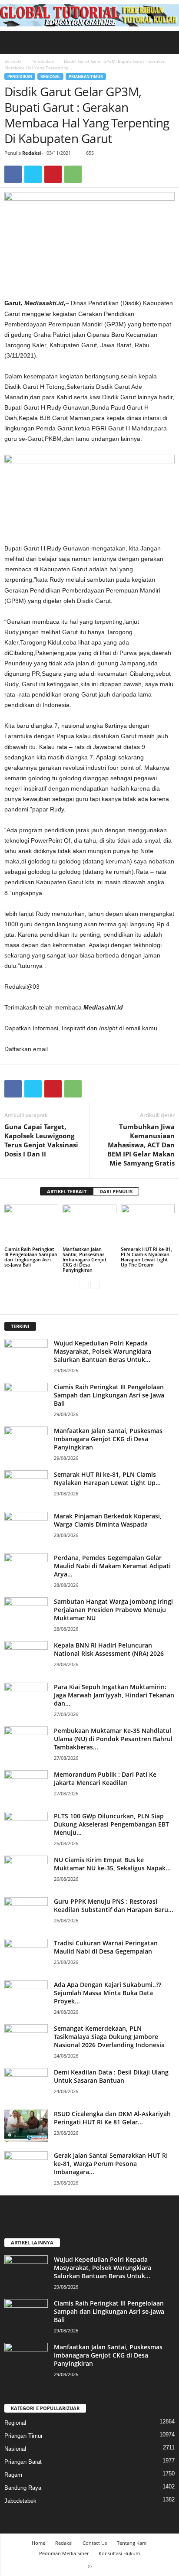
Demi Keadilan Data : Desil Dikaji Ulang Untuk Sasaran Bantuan (111, 2076)
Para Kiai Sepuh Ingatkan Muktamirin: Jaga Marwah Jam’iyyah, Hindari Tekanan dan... (114, 1695)
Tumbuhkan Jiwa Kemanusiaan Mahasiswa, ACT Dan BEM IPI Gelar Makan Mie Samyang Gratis (141, 1145)
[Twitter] (33, 174)
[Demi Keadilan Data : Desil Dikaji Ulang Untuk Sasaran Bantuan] (26, 2084)
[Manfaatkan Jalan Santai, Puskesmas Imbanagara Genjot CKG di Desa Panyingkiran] (89, 1225)
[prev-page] (84, 1285)
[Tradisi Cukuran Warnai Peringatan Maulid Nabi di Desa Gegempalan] (26, 1955)
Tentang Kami (132, 2543)
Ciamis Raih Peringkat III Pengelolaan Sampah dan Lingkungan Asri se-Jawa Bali (31, 1257)
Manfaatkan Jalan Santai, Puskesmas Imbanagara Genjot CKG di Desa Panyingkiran (85, 1259)
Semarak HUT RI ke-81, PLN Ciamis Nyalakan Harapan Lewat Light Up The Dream (146, 1257)
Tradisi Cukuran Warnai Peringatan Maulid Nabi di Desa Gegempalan (106, 1947)
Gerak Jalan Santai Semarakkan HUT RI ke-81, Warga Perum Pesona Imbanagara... (111, 2164)
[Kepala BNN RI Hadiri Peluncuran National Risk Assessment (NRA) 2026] (26, 1657)
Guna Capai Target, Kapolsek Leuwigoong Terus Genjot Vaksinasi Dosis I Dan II (41, 1140)
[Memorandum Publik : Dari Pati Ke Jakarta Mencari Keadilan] (26, 1786)
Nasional (15, 2449)
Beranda (13, 61)
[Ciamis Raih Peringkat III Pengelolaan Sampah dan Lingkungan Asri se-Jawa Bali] (31, 1225)
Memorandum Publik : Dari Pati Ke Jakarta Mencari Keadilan (105, 1778)
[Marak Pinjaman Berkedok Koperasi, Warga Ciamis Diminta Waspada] (26, 1528)
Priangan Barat (23, 2462)
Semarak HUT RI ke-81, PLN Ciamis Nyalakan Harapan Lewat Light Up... (107, 1479)
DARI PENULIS (116, 1191)
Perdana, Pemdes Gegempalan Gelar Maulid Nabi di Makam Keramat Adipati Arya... (112, 1566)
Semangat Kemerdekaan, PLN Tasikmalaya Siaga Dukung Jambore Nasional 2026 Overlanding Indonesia (109, 2037)
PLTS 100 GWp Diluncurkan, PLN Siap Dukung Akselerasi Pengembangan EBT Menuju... (111, 1824)
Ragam (13, 2475)
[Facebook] (13, 174)
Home (38, 2543)
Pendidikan (43, 61)
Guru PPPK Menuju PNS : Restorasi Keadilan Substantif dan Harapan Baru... (114, 1905)
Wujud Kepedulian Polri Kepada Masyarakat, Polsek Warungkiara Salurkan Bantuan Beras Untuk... (103, 1351)
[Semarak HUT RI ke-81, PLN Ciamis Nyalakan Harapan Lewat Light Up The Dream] (148, 1225)
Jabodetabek (20, 2501)
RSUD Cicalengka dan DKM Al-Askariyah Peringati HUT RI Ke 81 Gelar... (112, 2118)
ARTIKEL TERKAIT (67, 1191)
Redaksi (31, 153)
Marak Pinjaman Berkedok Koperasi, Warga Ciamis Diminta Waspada (108, 1520)
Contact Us (95, 2543)
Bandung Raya (23, 2488)
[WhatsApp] (73, 174)
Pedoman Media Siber (64, 2553)
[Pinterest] (53, 174)
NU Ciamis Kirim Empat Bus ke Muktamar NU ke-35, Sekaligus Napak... (112, 1864)
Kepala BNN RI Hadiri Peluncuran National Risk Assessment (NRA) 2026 (109, 1649)
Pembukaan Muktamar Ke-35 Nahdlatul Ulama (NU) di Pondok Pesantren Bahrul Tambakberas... (113, 1739)
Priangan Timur (86, 77)
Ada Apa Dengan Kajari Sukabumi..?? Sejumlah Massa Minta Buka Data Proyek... (108, 1993)
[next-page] (95, 1285)
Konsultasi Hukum (119, 2553)
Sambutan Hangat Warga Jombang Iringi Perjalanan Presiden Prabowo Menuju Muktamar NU (113, 1610)
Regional (50, 77)
